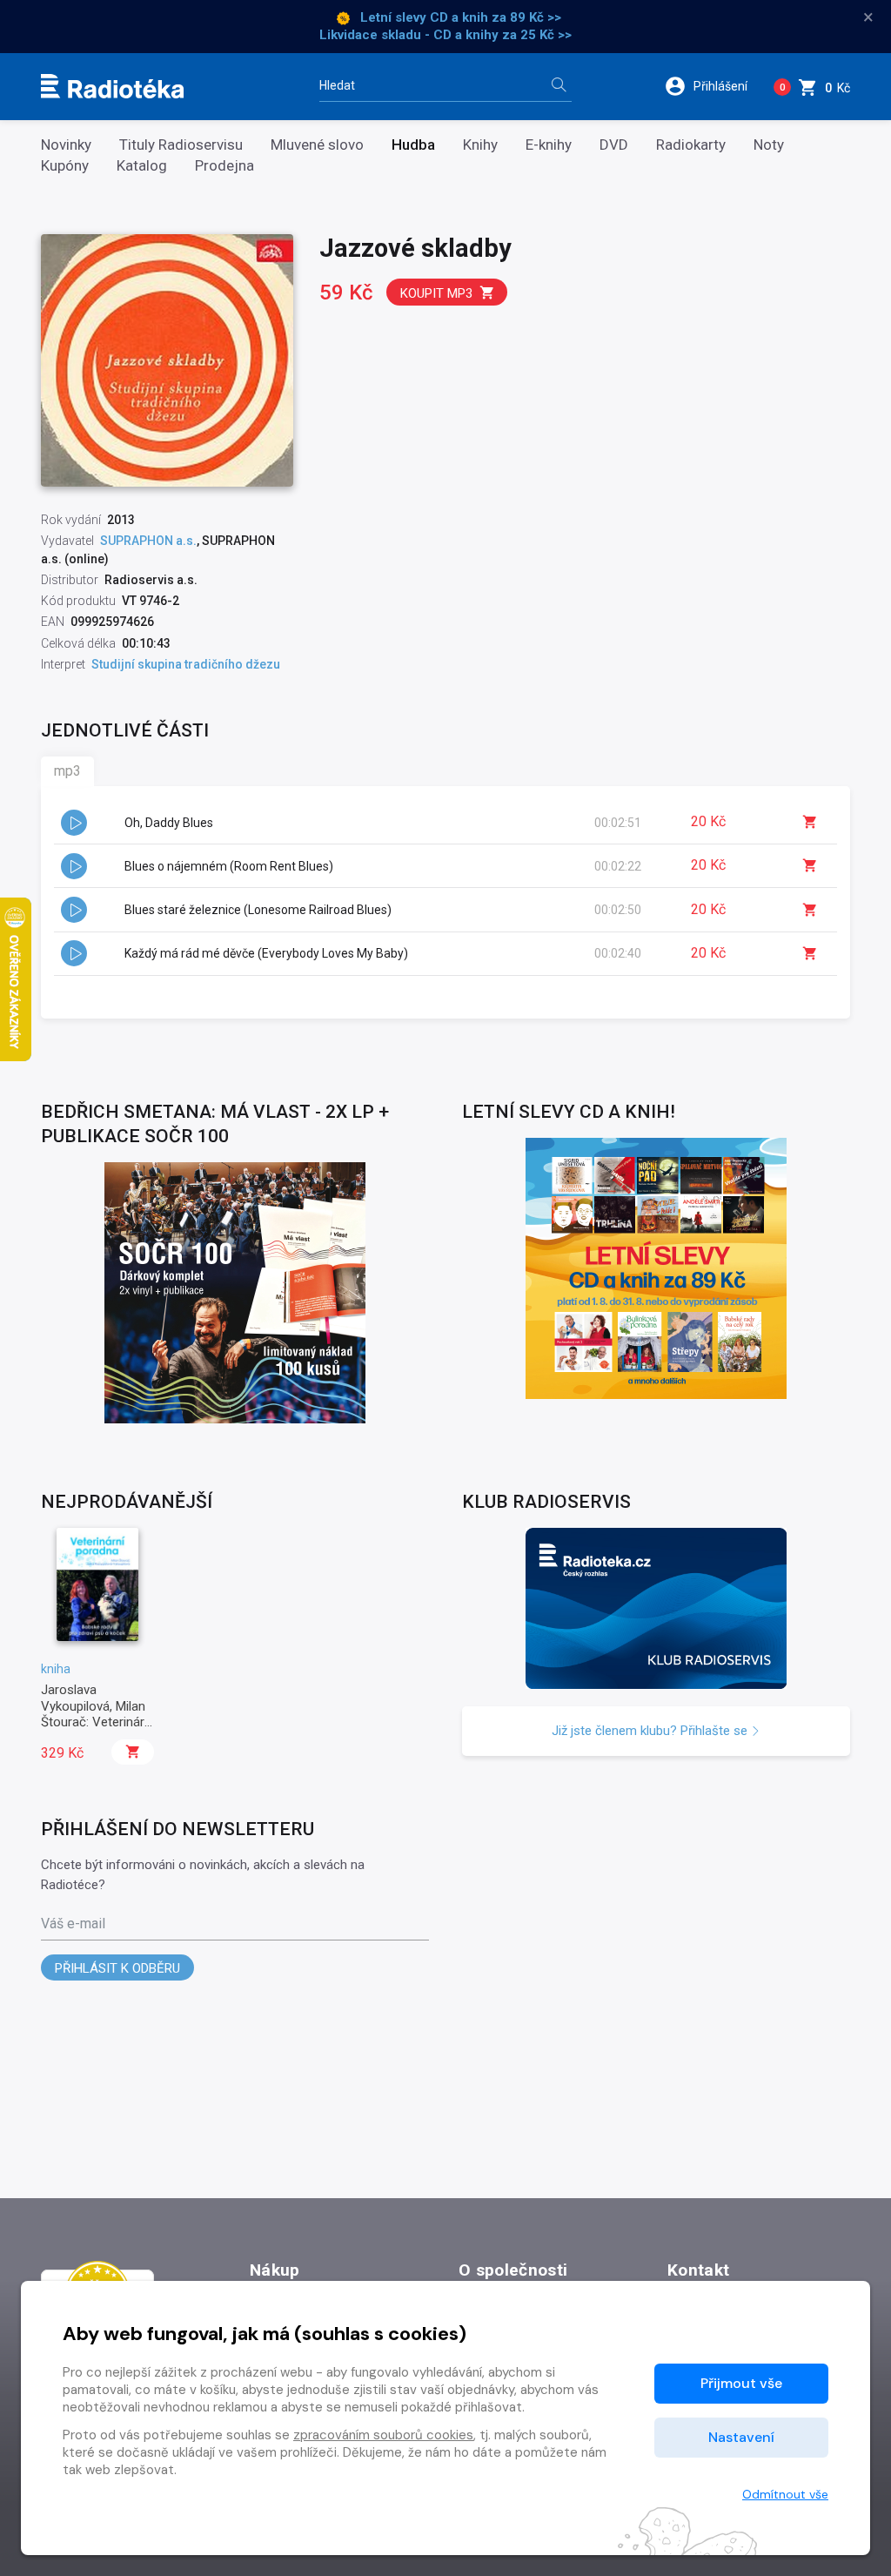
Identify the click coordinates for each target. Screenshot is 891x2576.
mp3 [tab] (67, 771)
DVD (614, 145)
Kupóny (65, 166)
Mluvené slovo (317, 145)
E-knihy (549, 145)
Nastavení (741, 2437)
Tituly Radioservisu (181, 145)
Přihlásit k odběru (117, 1968)
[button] (712, 86)
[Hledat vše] (559, 87)
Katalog (142, 166)
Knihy (480, 145)
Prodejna (224, 166)
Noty (769, 145)
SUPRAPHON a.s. (148, 541)
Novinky (66, 145)
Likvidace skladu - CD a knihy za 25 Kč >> (445, 35)
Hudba (413, 145)
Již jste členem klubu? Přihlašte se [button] (651, 1731)
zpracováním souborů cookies (383, 2435)
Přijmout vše (741, 2383)
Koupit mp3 (436, 293)
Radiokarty (691, 145)
